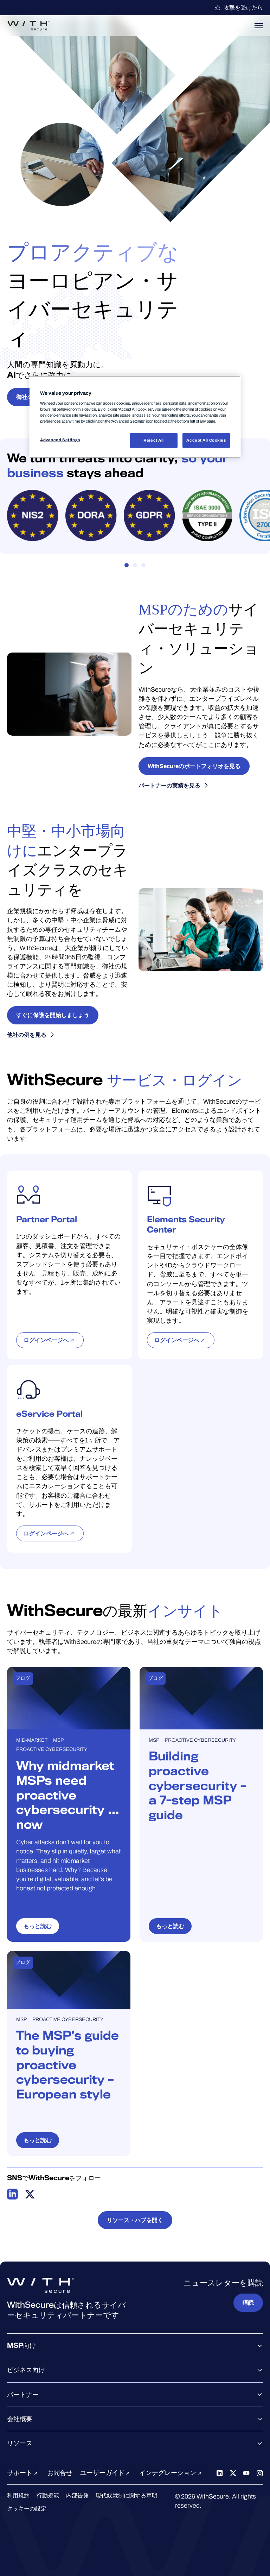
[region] (135, 417)
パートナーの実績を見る (169, 785)
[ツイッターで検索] (233, 2473)
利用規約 (18, 2496)
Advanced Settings (60, 440)
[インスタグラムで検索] (260, 2473)
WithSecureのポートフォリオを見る (194, 766)
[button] (127, 565)
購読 (248, 2303)
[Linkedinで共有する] (13, 2194)
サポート (20, 2473)
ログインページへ (46, 1340)
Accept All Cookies (206, 440)
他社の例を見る (27, 1035)
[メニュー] (259, 26)
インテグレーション (168, 2473)
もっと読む (38, 1926)
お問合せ (60, 2473)
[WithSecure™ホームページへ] (28, 26)
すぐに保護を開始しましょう (53, 1015)
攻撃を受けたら (243, 8)
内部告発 (77, 2496)
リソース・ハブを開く (135, 2220)
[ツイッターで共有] (30, 2194)
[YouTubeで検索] (246, 2473)
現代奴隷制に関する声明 (127, 2496)
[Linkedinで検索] (220, 2473)
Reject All (154, 440)
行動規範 (48, 2496)
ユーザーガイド (103, 2473)
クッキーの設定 (27, 2509)
